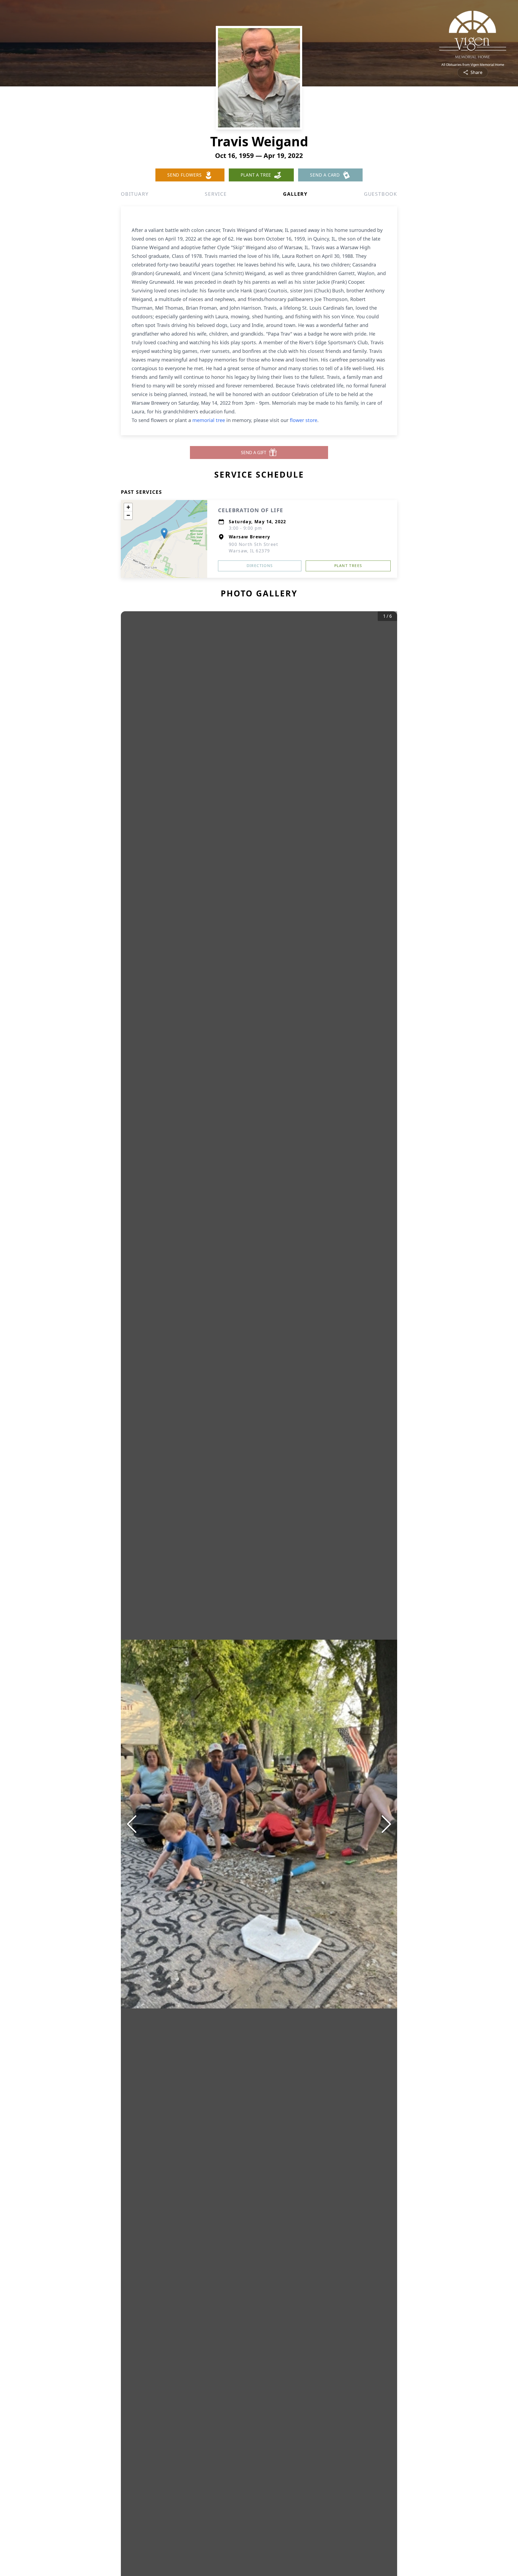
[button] (164, 533)
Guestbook (381, 194)
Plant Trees (348, 565)
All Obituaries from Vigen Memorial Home (473, 65)
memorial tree (209, 420)
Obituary (135, 194)
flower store (304, 420)
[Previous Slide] (132, 1824)
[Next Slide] (386, 1824)
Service (216, 194)
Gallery (295, 194)
